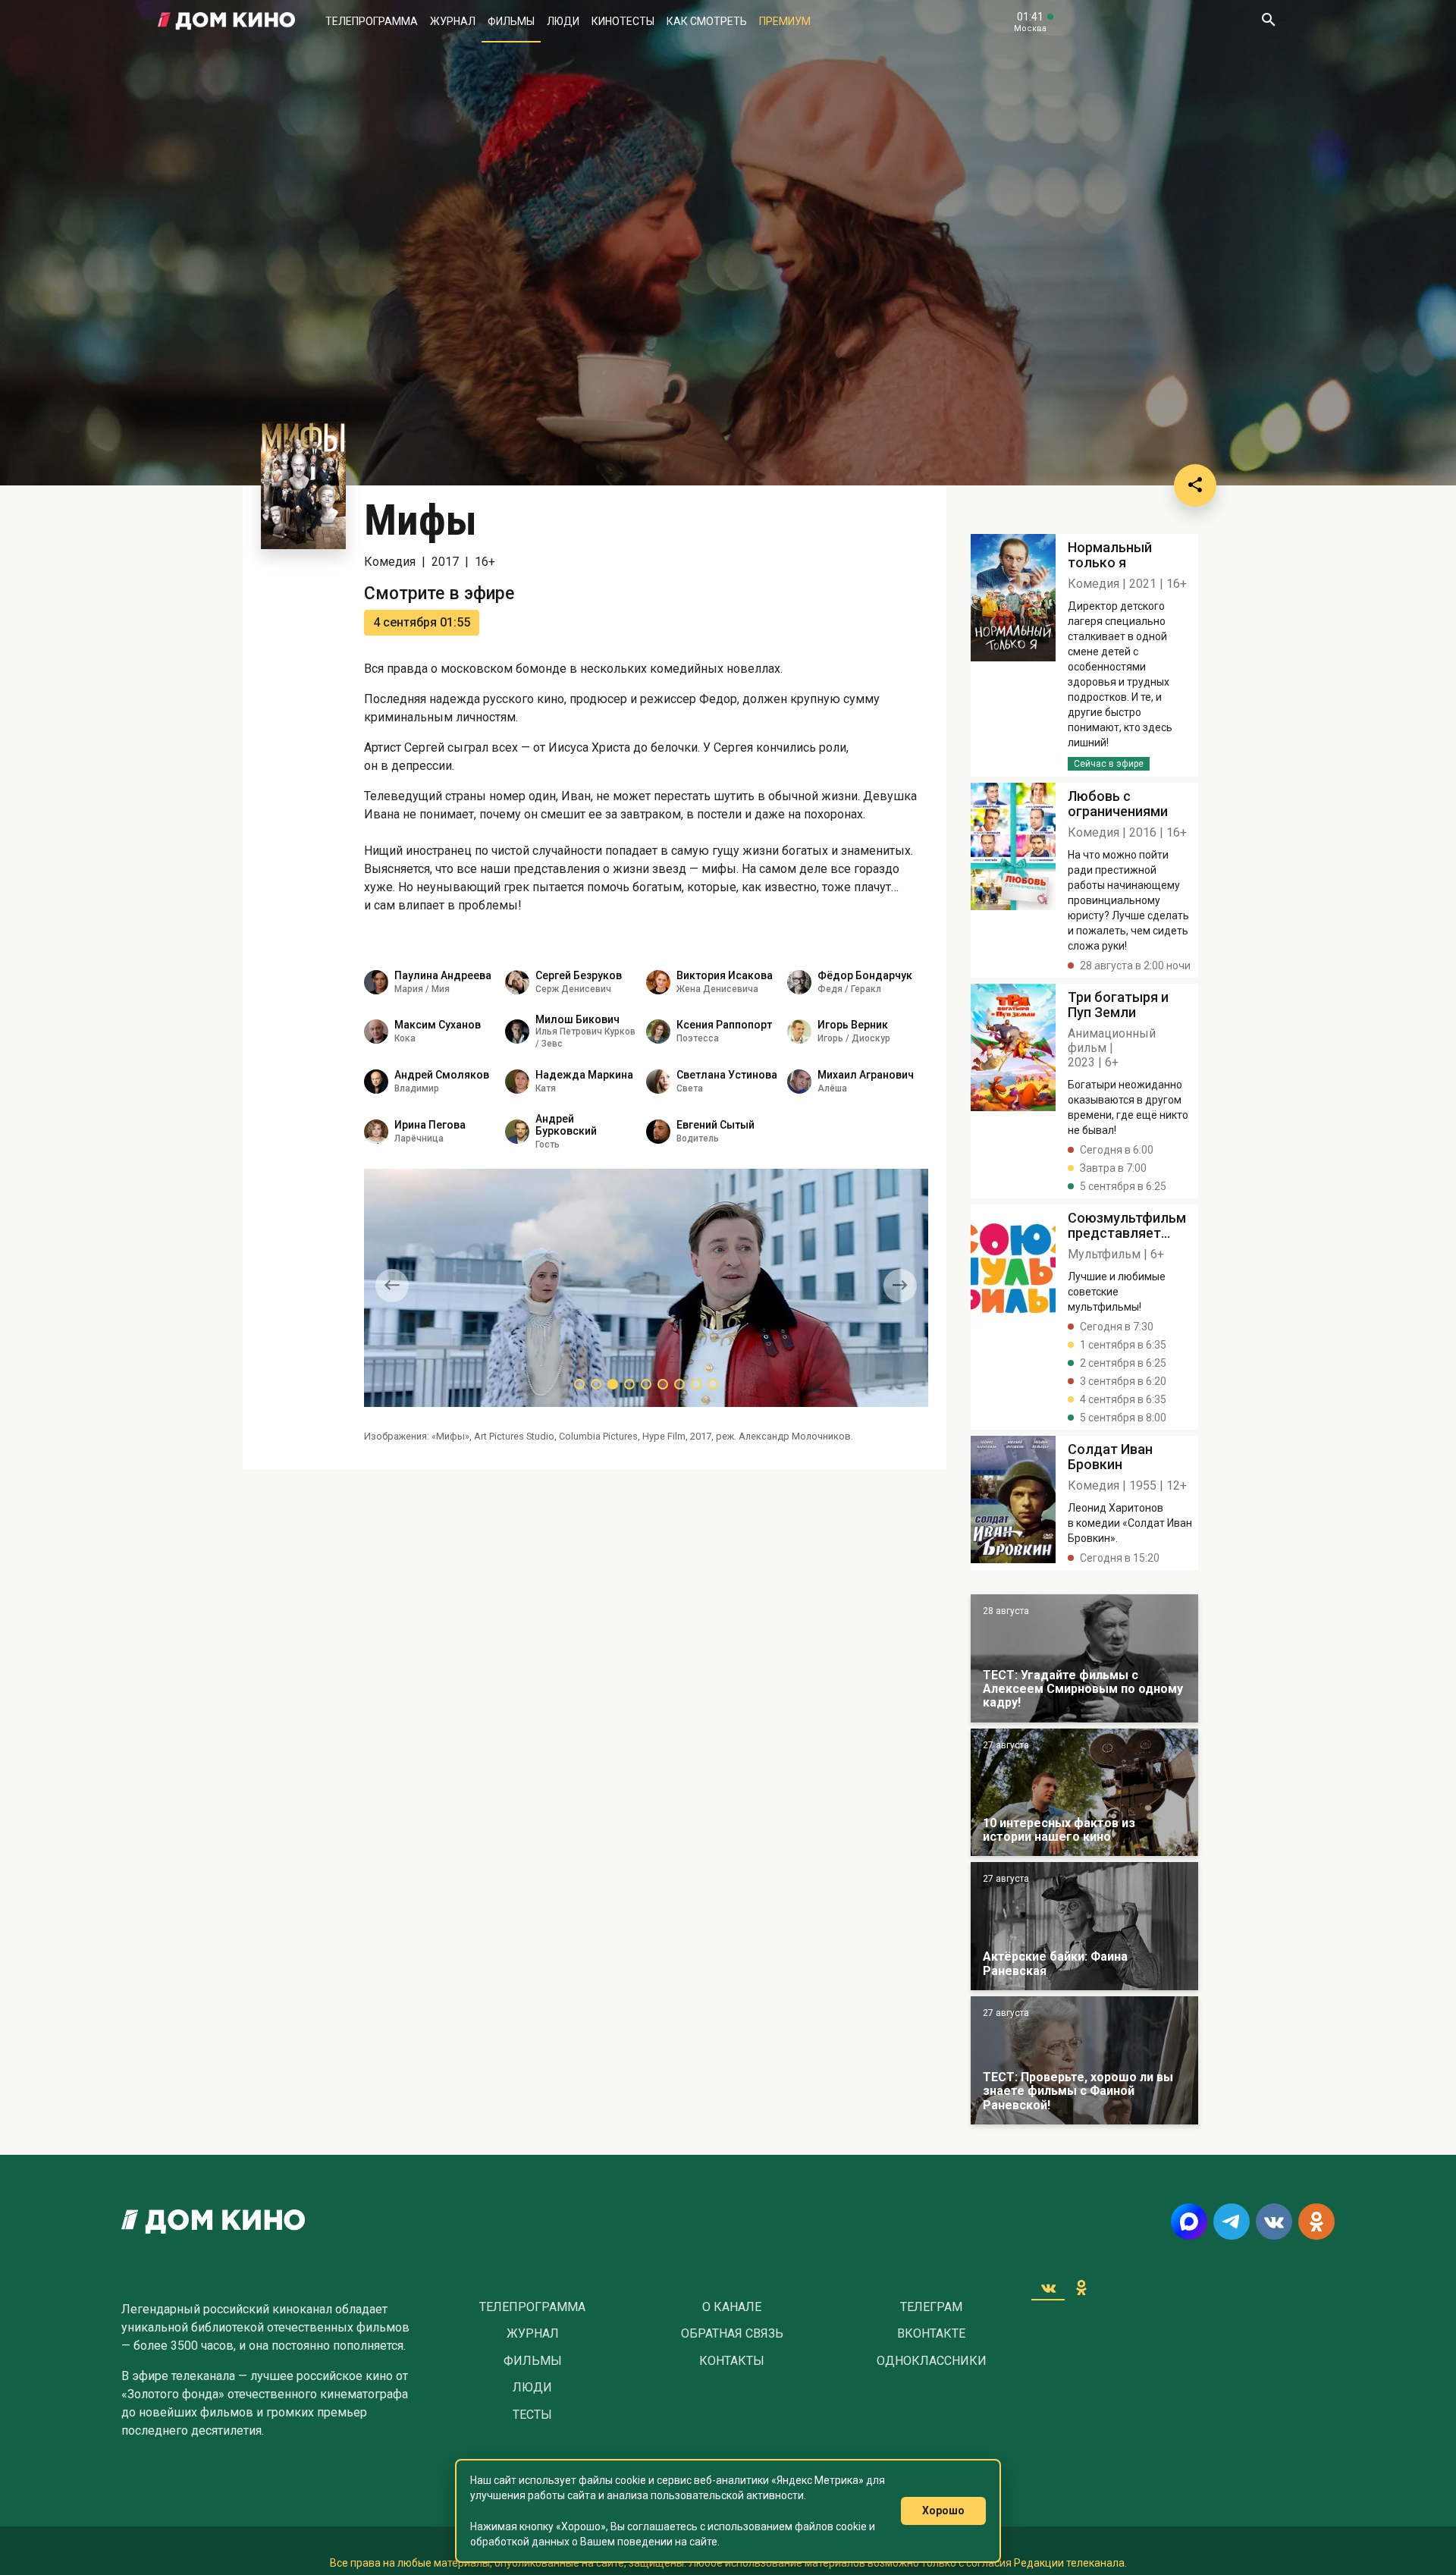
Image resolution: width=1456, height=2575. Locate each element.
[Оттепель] (1084, 1793)
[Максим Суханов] (376, 1032)
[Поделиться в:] (1195, 485)
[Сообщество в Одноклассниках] (1316, 2222)
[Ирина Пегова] (376, 1132)
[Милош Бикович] (517, 1032)
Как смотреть (707, 21)
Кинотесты (623, 21)
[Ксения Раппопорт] (658, 1032)
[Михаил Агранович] (799, 1082)
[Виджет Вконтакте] (1048, 2288)
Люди (563, 21)
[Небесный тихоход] (1084, 2060)
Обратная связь (732, 2334)
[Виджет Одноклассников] (1081, 2288)
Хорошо (943, 2511)
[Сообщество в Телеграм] (1232, 2222)
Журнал (453, 21)
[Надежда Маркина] (517, 1082)
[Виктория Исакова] (658, 982)
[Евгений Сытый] (658, 1132)
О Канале (732, 2307)
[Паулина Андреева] (376, 982)
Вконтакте (931, 2334)
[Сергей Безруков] (517, 982)
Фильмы (511, 21)
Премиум (785, 21)
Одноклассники (932, 2361)
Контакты (732, 2361)
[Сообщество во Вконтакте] (1274, 2222)
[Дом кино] (226, 21)
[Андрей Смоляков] (376, 1082)
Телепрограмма (372, 21)
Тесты (532, 2415)
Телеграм (931, 2307)
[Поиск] (1268, 21)
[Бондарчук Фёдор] (799, 982)
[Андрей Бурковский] (517, 1132)
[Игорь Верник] (799, 1032)
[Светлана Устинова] (658, 1082)
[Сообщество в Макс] (1189, 2222)
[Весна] (1084, 1926)
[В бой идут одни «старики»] (1084, 1658)
